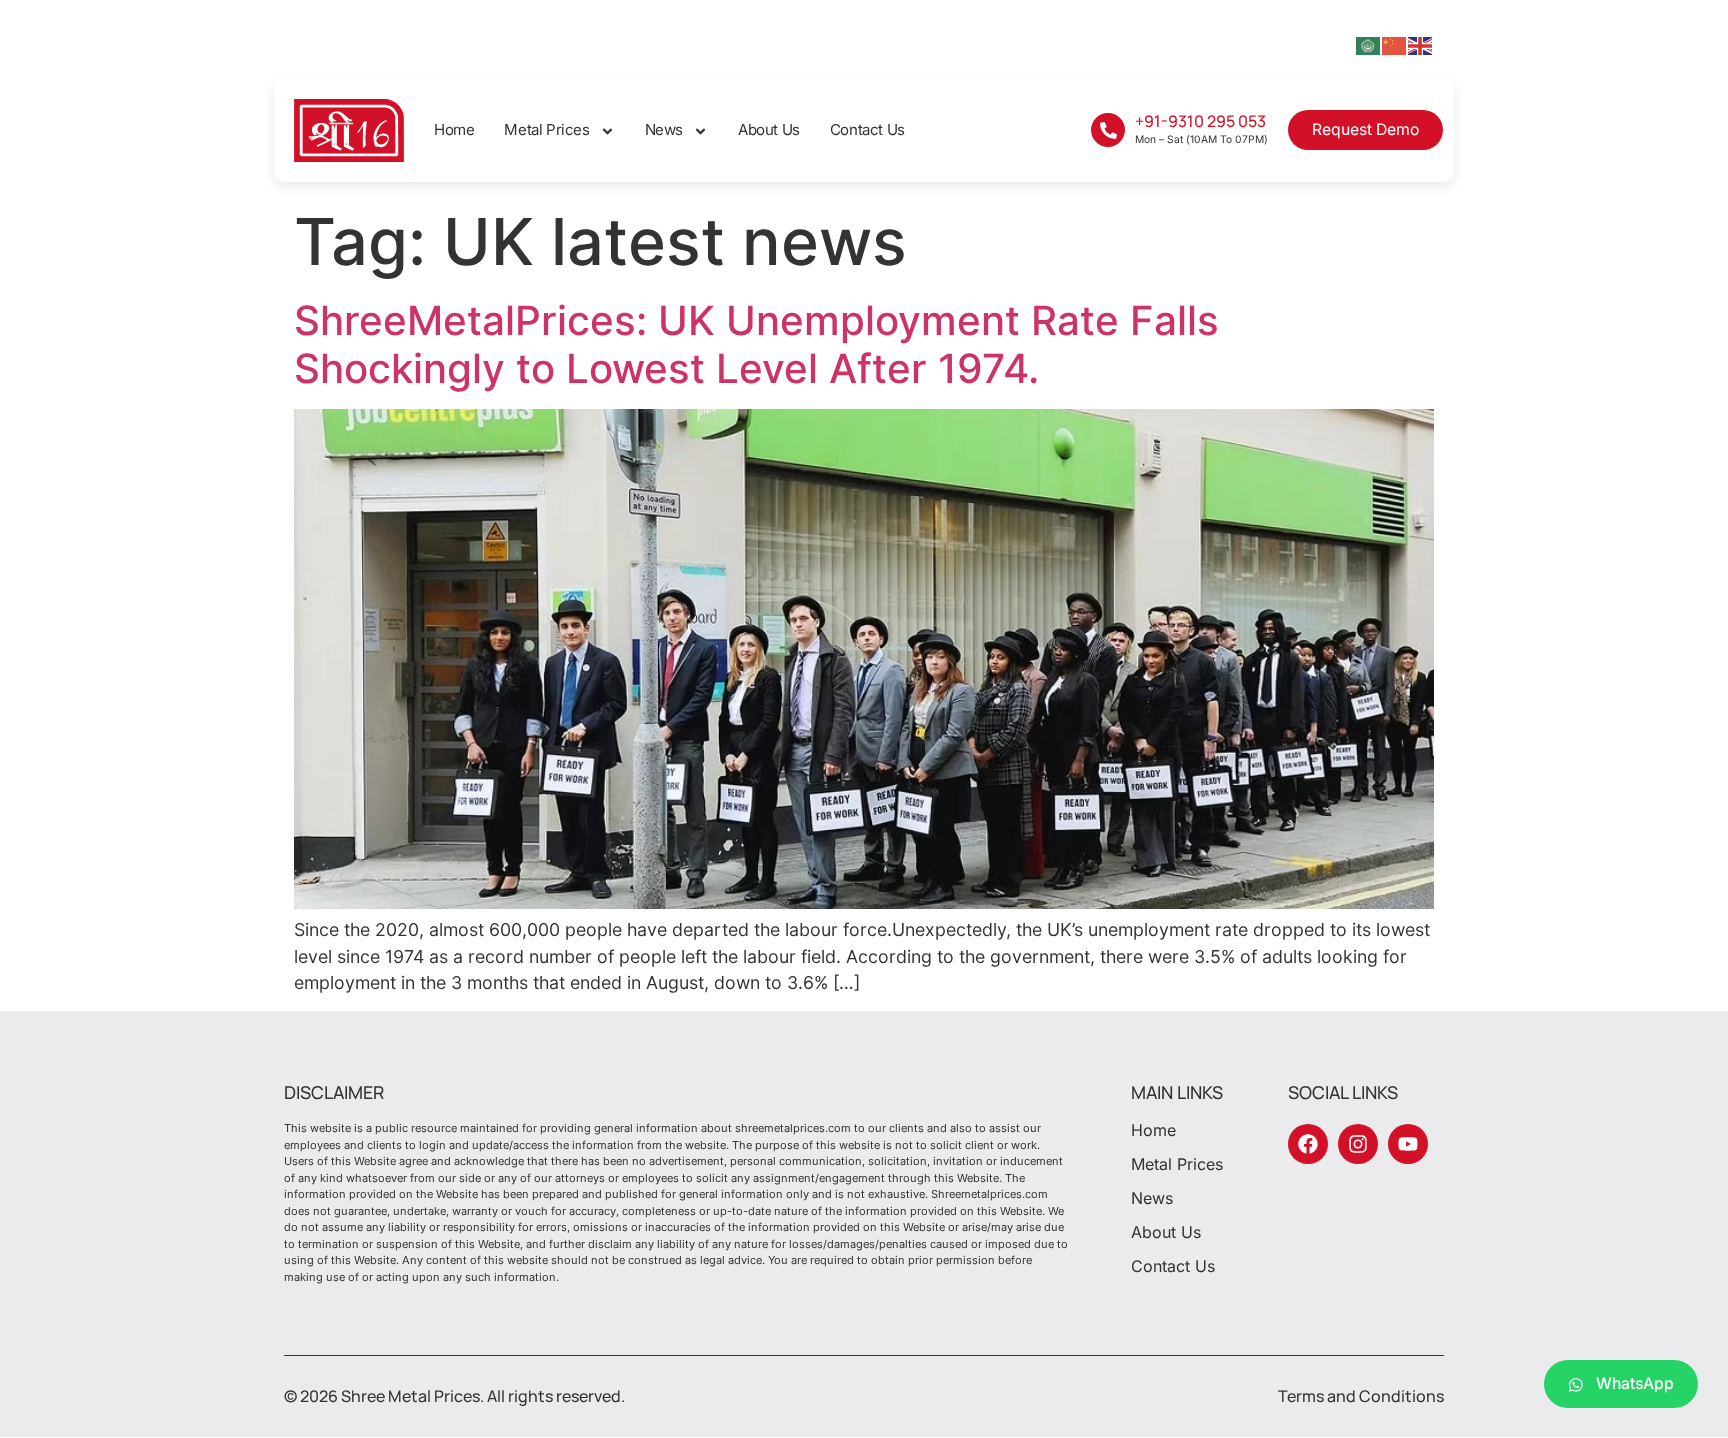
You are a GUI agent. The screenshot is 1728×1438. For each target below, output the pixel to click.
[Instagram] (1358, 1144)
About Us (769, 129)
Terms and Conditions (1361, 1396)
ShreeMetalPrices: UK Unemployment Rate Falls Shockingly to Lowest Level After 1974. (756, 344)
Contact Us (867, 129)
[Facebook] (1308, 1144)
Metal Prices (546, 129)
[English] (1421, 44)
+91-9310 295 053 (1200, 121)
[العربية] (1369, 44)
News (664, 129)
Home (454, 129)
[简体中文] (1395, 44)
